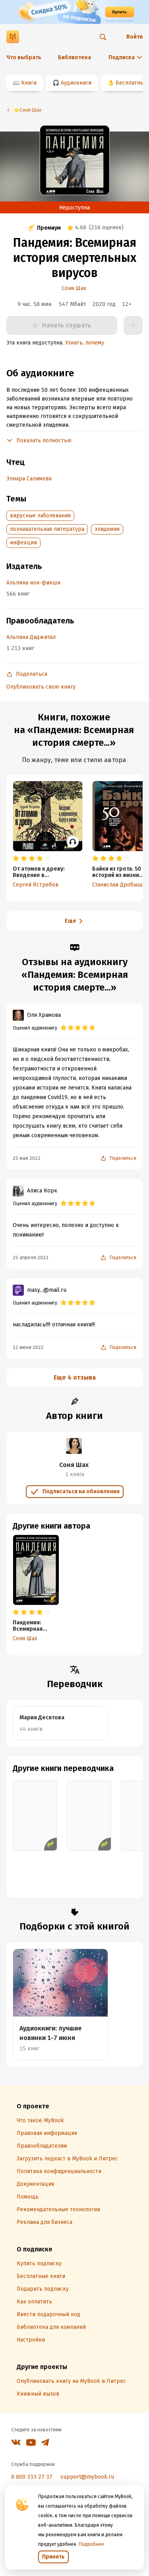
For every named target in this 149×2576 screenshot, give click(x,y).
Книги (29, 83)
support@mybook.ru (87, 2477)
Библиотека (74, 57)
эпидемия (107, 529)
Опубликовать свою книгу (41, 687)
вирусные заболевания (40, 516)
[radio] (16, 859)
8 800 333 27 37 (32, 2477)
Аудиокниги (76, 83)
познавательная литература (47, 529)
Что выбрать (24, 57)
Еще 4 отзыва (75, 1377)
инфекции (23, 543)
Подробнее (91, 2544)
